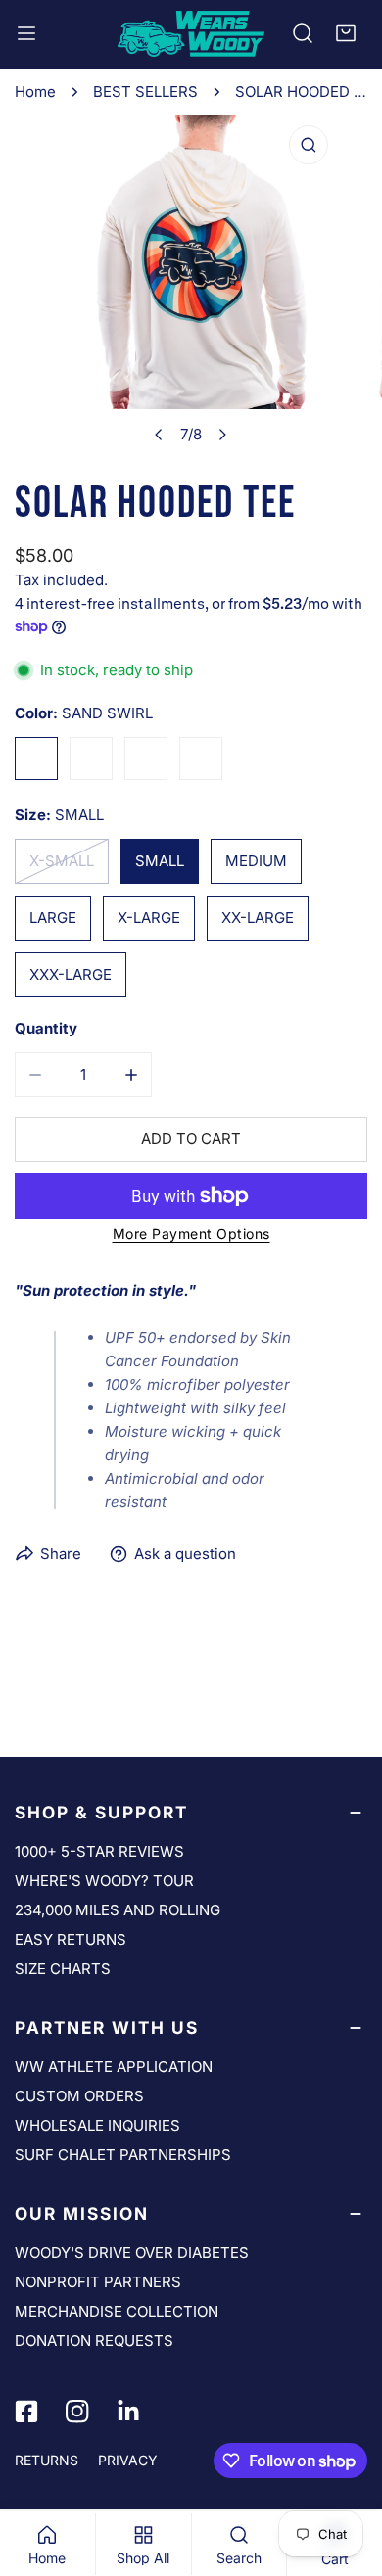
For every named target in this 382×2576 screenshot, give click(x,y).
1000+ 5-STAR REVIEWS (99, 1851)
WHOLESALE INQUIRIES (97, 2125)
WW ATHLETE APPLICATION (114, 2067)
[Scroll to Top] (347, 2472)
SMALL (160, 861)
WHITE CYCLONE (201, 759)
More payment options (191, 1234)
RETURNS (47, 2460)
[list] (191, 285)
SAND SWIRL (36, 759)
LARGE (53, 918)
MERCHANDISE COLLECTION (117, 2311)
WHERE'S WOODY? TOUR (104, 1881)
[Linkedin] (128, 2412)
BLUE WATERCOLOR (91, 759)
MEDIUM (256, 861)
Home (35, 92)
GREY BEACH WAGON (146, 759)
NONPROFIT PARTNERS (98, 2282)
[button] (346, 33)
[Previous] (160, 435)
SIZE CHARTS (63, 1969)
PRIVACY (128, 2460)
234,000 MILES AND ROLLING (118, 1910)
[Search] (303, 33)
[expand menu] (26, 34)
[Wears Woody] (191, 34)
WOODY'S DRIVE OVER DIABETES (132, 2253)
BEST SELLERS (145, 92)
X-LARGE (149, 918)
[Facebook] (26, 2412)
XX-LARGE (258, 918)
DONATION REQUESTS (94, 2341)
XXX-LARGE (71, 974)
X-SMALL (62, 861)
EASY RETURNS (71, 1939)
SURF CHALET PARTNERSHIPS (123, 2155)
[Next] (222, 435)
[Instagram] (77, 2412)
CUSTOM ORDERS (79, 2096)
